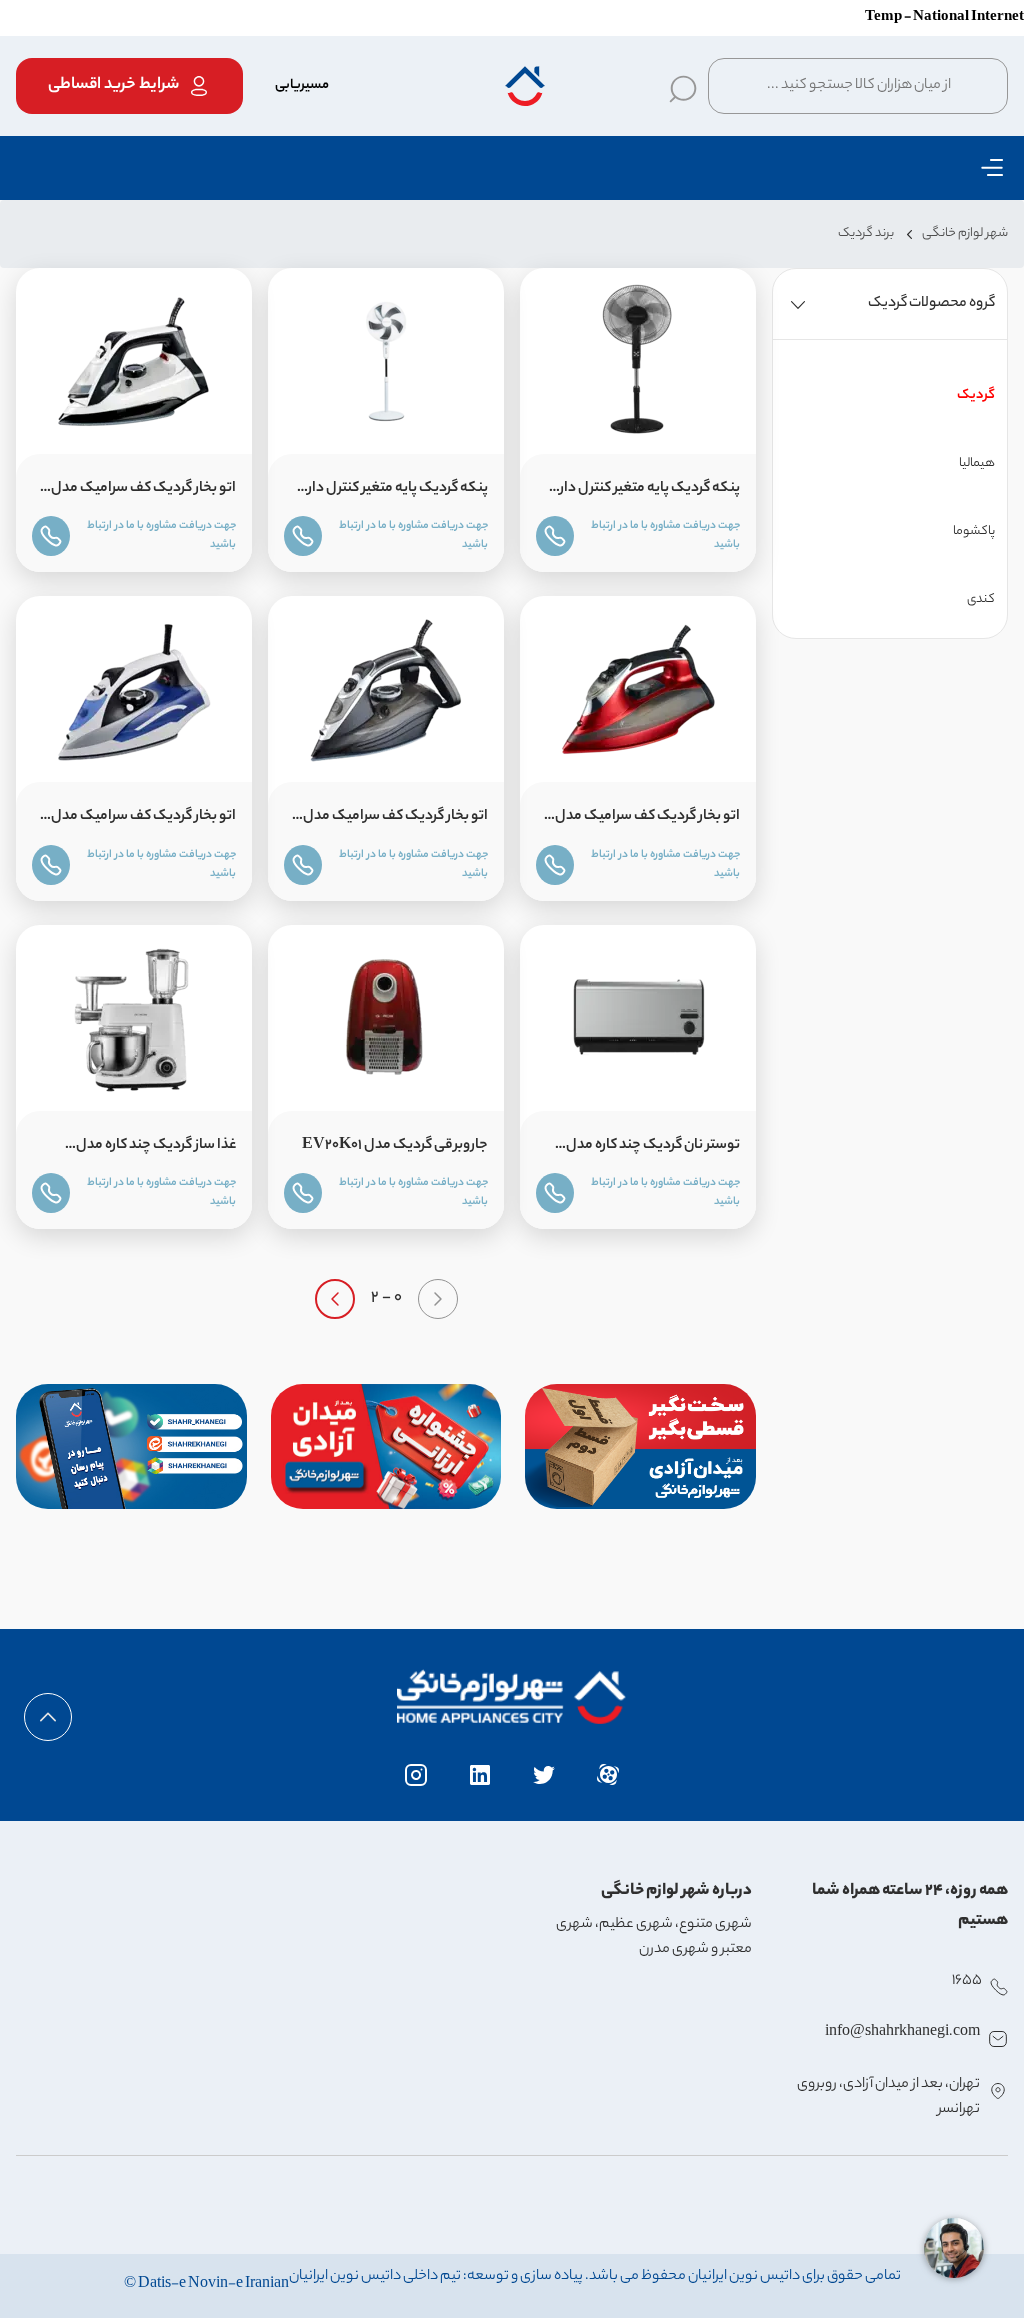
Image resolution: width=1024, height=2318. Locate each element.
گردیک (976, 395)
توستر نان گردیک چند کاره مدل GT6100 (653, 1149)
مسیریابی (302, 85)
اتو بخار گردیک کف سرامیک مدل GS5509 (143, 492)
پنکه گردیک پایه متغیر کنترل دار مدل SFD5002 (650, 492)
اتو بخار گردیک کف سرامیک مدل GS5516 (143, 820)
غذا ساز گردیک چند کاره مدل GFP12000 (156, 1149)
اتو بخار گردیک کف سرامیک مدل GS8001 (395, 820)
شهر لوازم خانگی (965, 233)
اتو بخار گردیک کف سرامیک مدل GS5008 (647, 820)
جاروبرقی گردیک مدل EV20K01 (395, 1146)
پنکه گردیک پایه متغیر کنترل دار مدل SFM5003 (398, 492)
